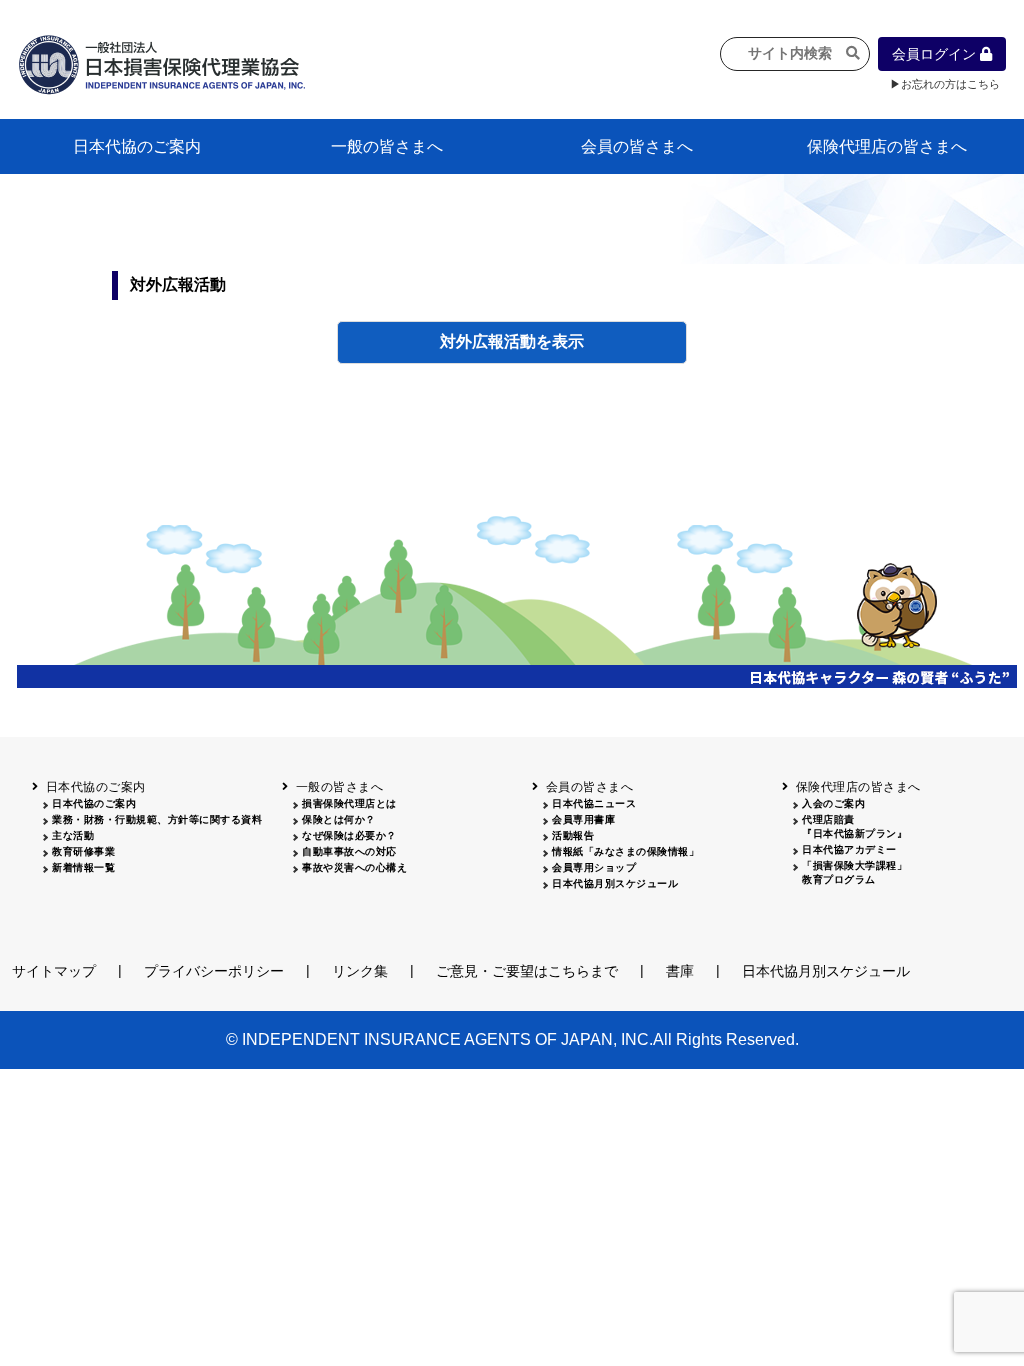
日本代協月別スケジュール (615, 883)
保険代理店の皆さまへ (887, 146)
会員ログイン (936, 54)
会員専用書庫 (583, 819)
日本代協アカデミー (849, 849)
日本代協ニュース (594, 803)
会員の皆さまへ (637, 146)
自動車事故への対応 (349, 851)
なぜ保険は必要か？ (349, 835)
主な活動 (73, 835)
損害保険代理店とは (349, 803)
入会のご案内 (833, 803)
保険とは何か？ (339, 819)
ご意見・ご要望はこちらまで (527, 971)
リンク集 (360, 971)
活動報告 (573, 835)
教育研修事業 (83, 851)
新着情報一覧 (83, 867)
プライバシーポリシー (214, 971)
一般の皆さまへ (387, 146)
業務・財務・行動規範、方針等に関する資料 (157, 819)
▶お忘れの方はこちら (945, 84)
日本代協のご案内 (137, 146)
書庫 (680, 971)
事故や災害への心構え (354, 867)
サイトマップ (54, 971)
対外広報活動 (488, 341)
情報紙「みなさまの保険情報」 (625, 851)
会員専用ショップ (594, 867)
